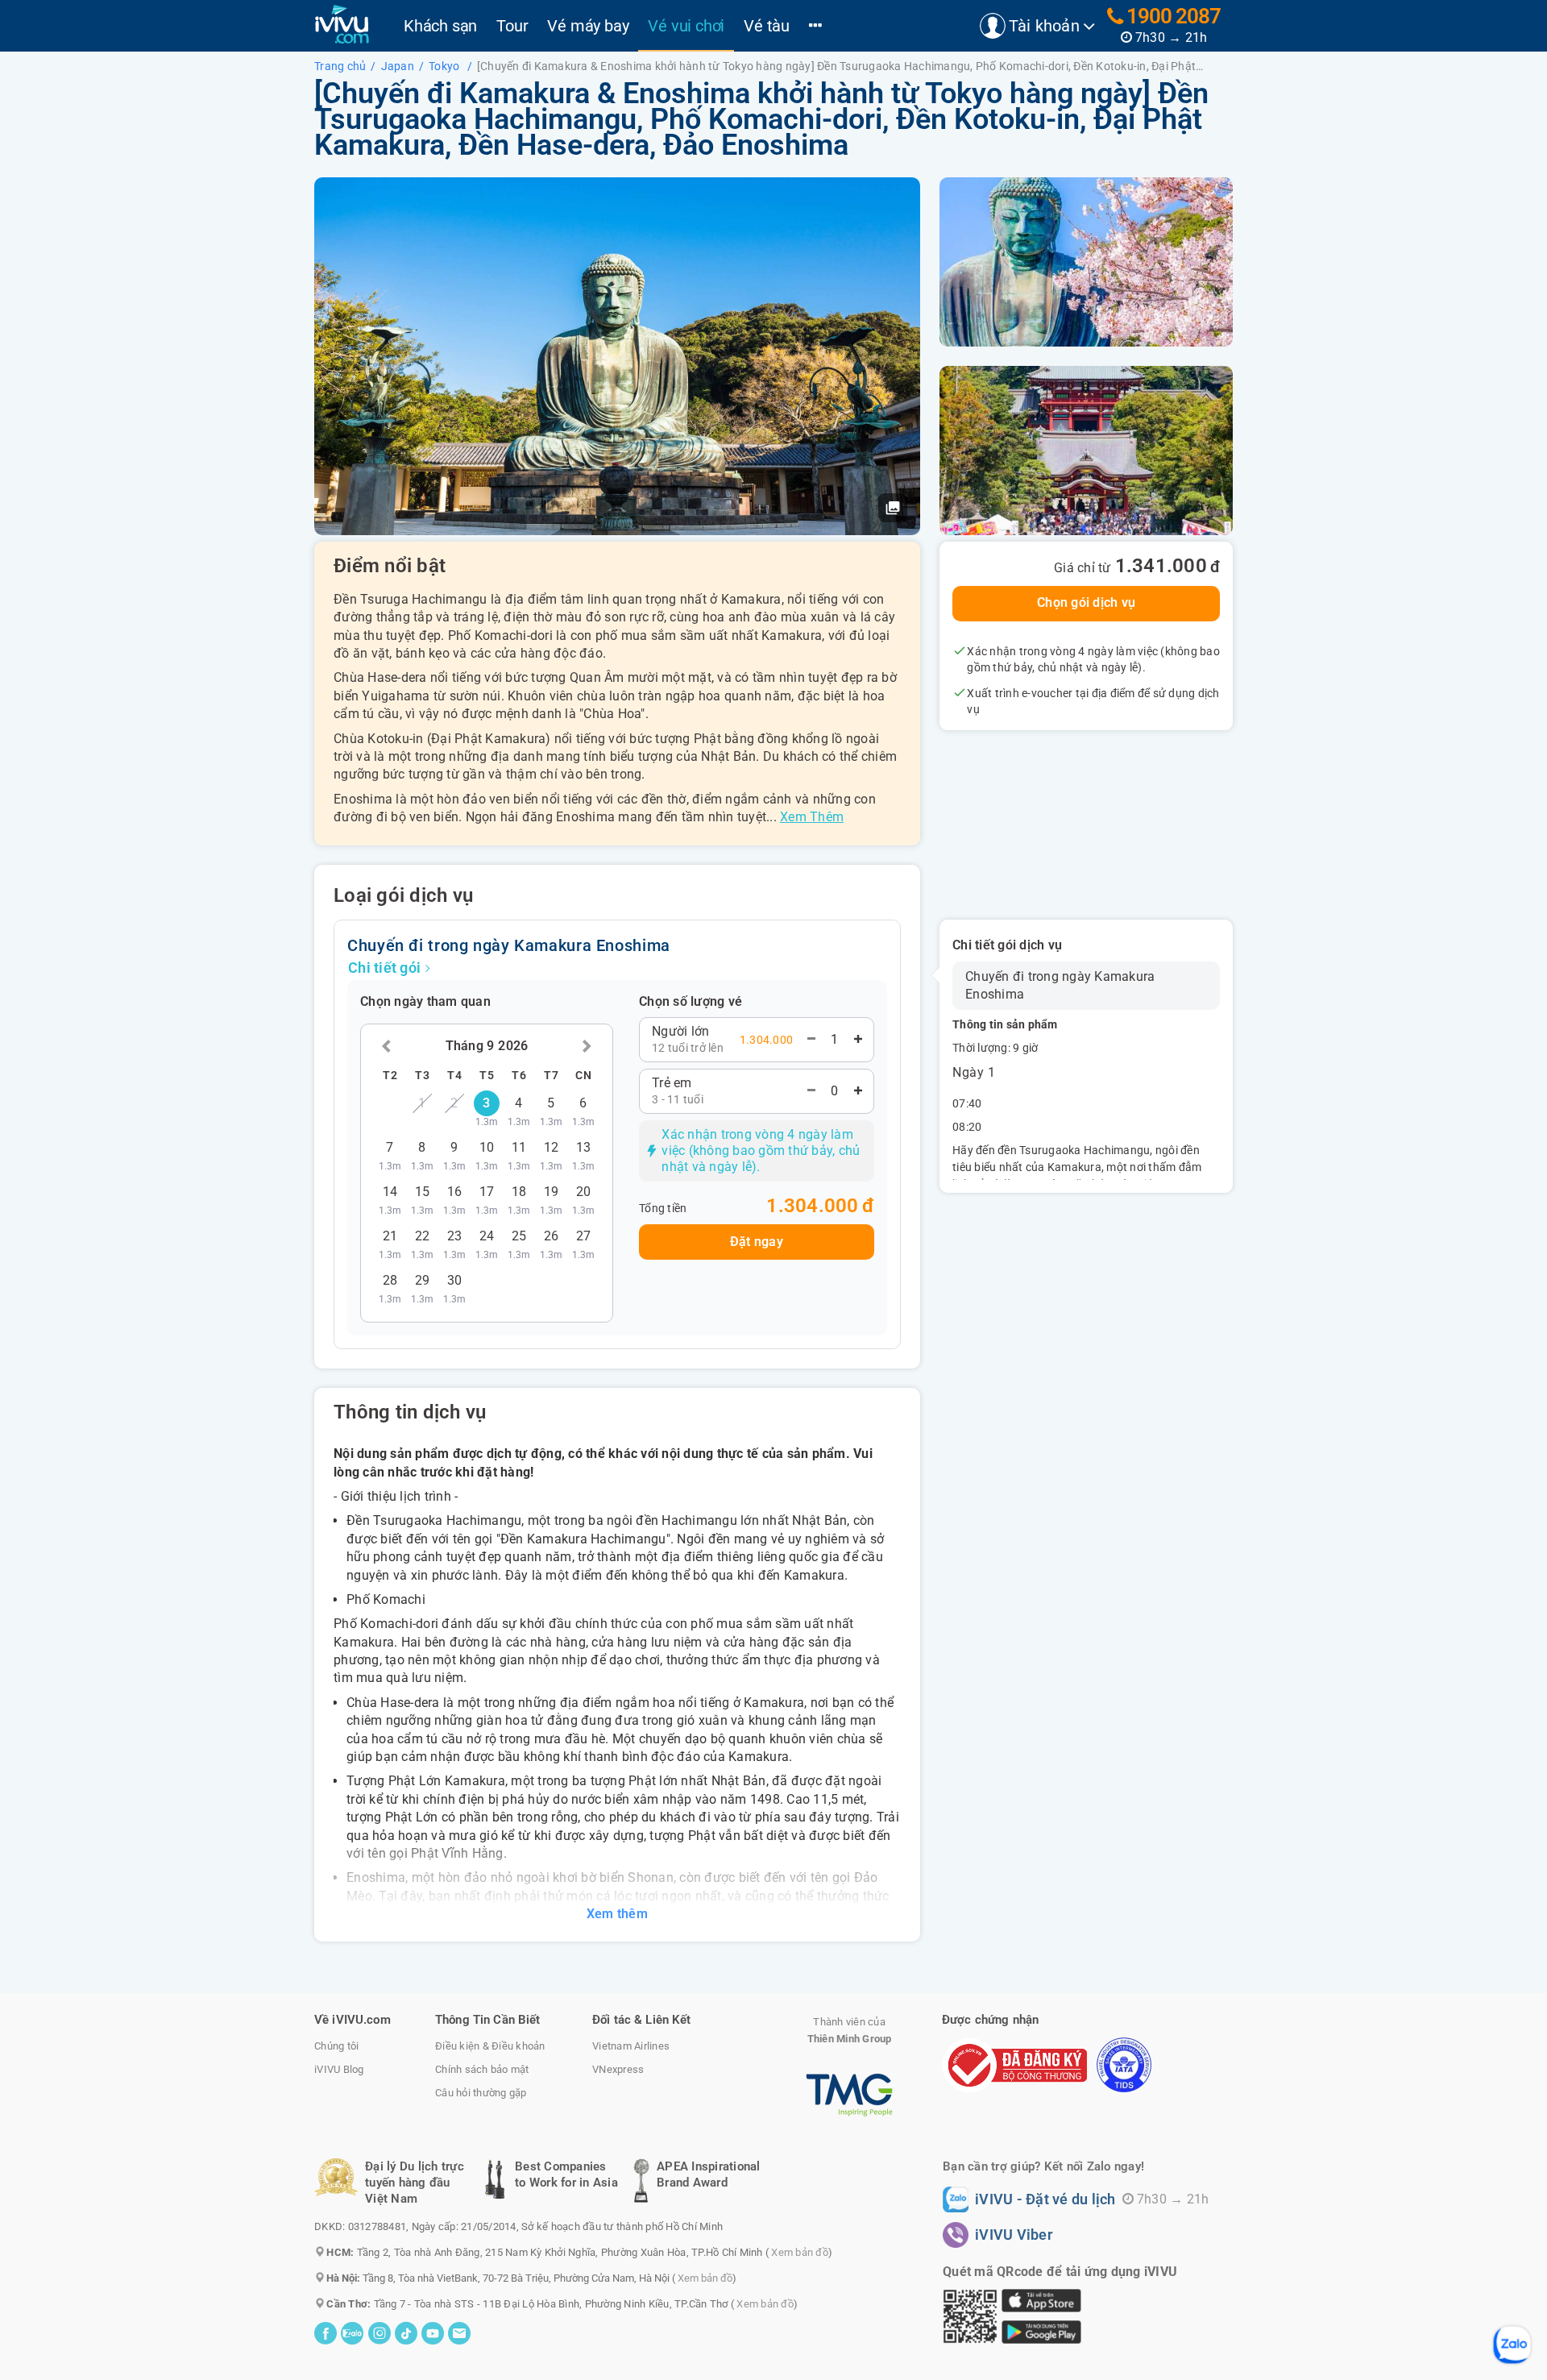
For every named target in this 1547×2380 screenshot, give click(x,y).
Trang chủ (340, 66)
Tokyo (446, 66)
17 (487, 1196)
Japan (398, 66)
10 (487, 1152)
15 (423, 1196)
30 (455, 1285)
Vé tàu (767, 26)
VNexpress (618, 2069)
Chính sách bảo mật (482, 2069)
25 (519, 1240)
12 (552, 1152)
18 (519, 1196)
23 (455, 1240)
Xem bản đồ (800, 2252)
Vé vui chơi (686, 26)
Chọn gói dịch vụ (1086, 602)
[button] (893, 508)
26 (552, 1240)
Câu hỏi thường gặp (481, 2093)
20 (584, 1196)
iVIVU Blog (339, 2069)
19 (552, 1196)
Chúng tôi (336, 2046)
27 (584, 1240)
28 (390, 1285)
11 (519, 1152)
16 (455, 1196)
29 (423, 1285)
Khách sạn (440, 26)
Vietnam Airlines (631, 2046)
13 (584, 1152)
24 (487, 1240)
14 (390, 1196)
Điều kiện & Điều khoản (490, 2046)
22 (423, 1240)
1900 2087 (1172, 16)
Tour (512, 26)
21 (390, 1240)
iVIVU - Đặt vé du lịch (1045, 2199)
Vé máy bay (588, 26)
